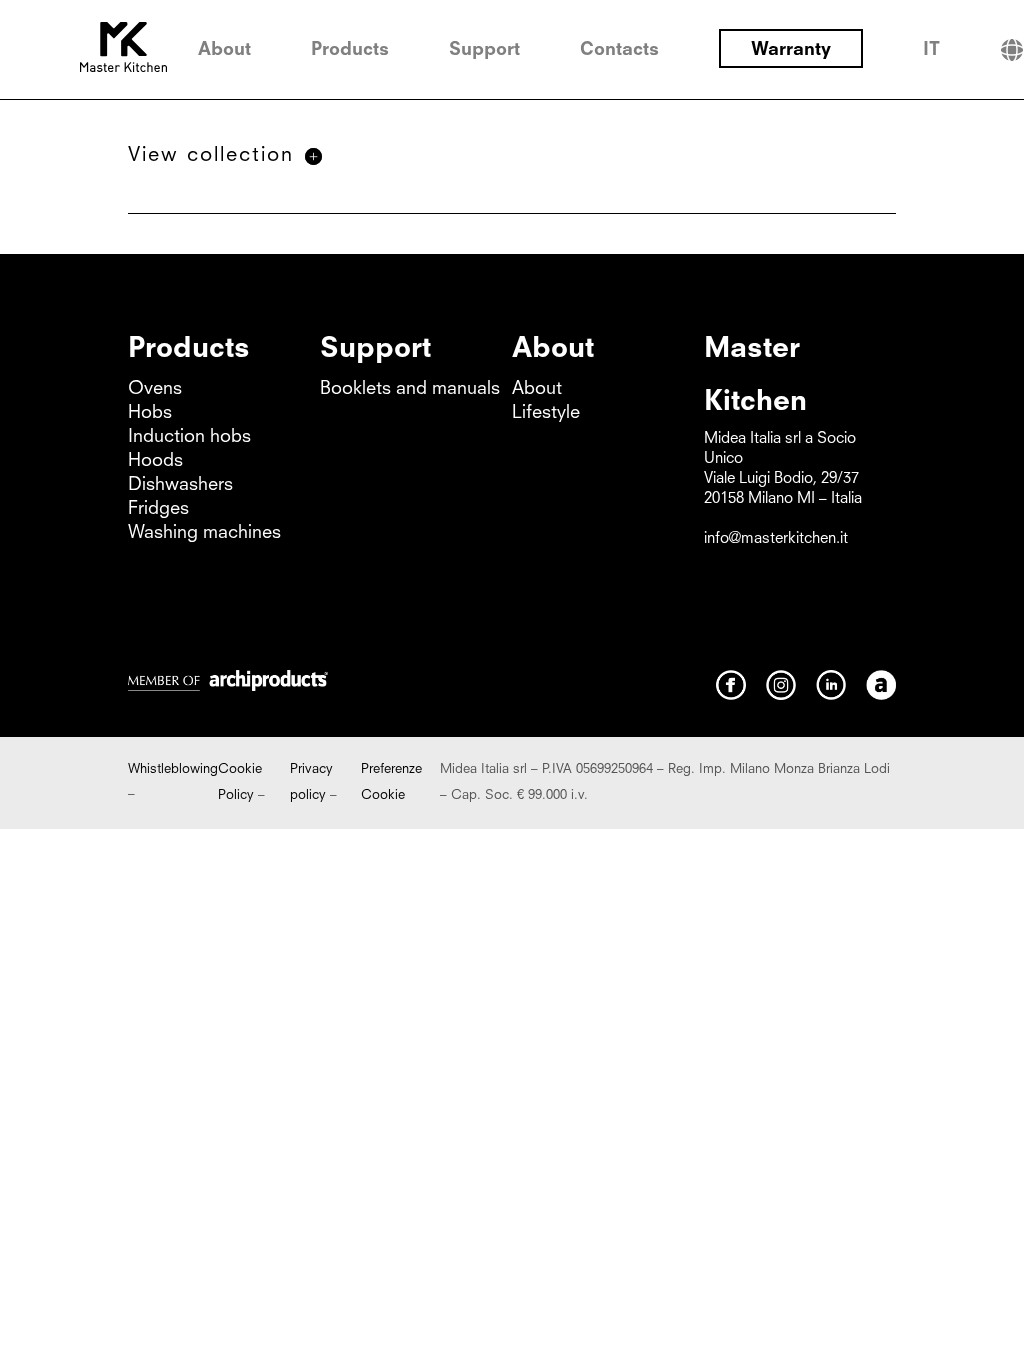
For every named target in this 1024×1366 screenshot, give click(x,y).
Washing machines (204, 533)
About (224, 50)
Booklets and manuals (410, 389)
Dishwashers (180, 485)
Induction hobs (189, 437)
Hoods (155, 461)
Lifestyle (546, 413)
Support (484, 50)
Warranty (791, 50)
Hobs (150, 413)
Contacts (619, 50)
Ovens (155, 389)
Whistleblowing (173, 769)
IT (931, 50)
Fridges (158, 509)
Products (350, 50)
